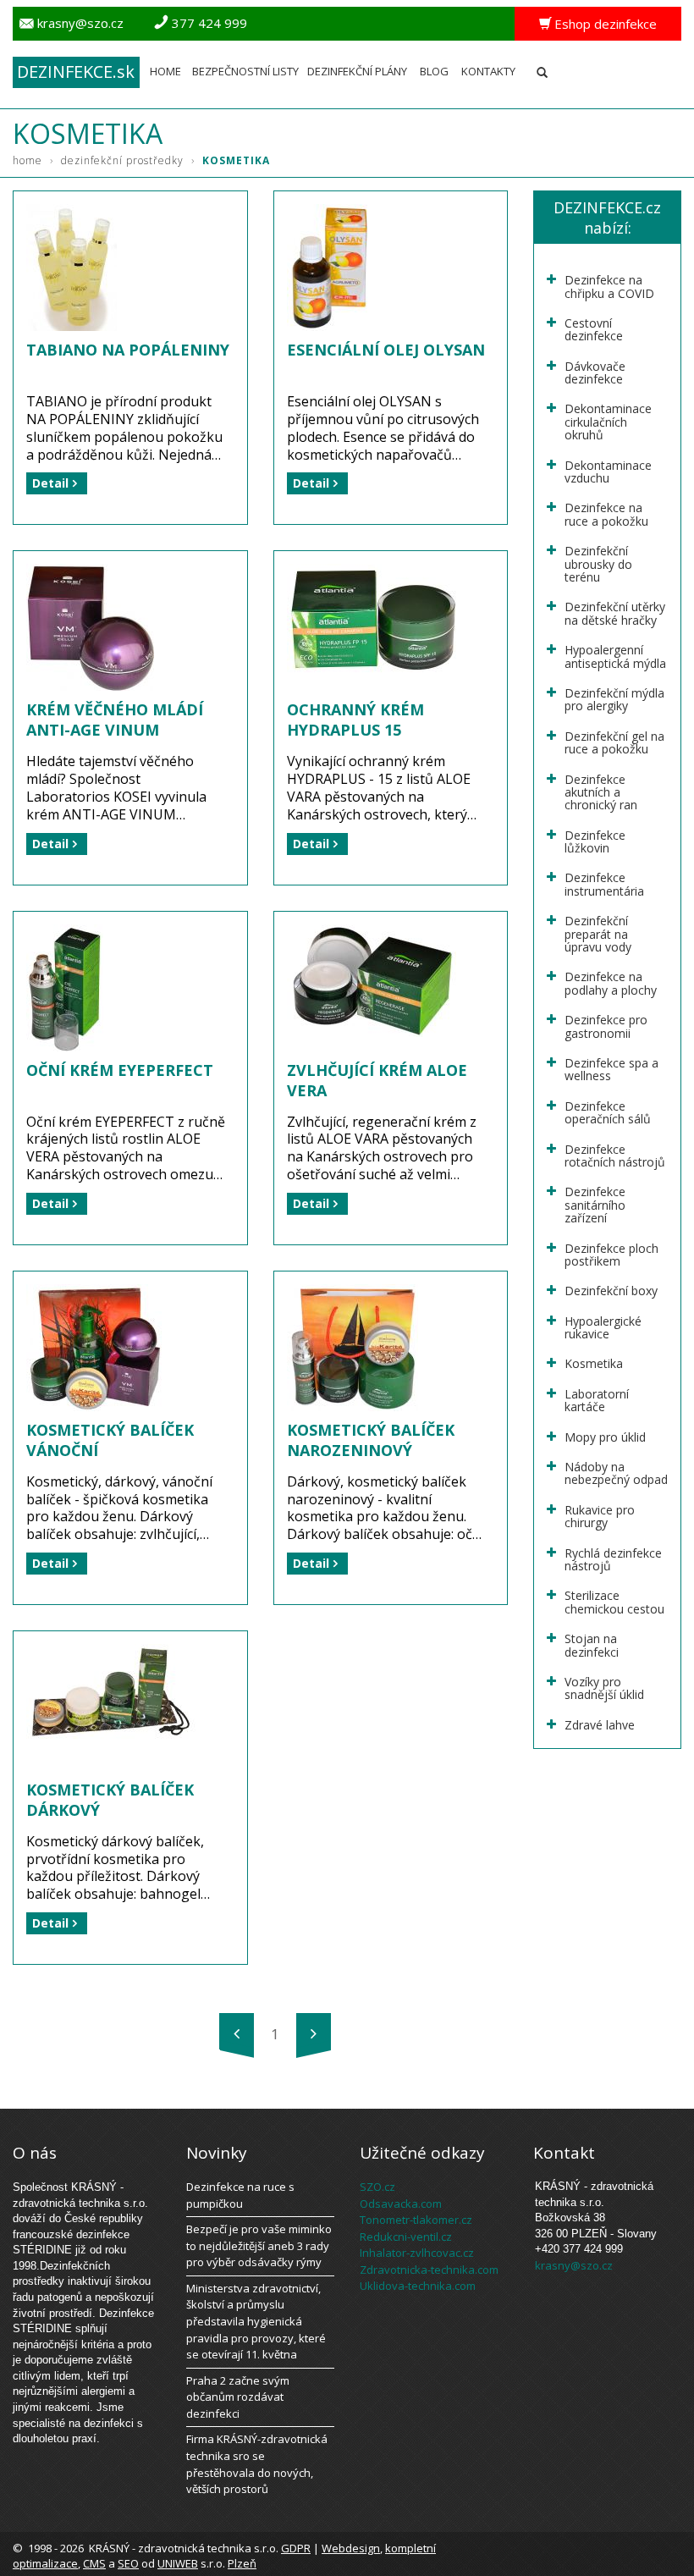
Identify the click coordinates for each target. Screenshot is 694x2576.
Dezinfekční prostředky (128, 160)
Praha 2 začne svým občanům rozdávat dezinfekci (238, 2397)
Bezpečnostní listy (245, 71)
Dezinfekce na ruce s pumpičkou (240, 2195)
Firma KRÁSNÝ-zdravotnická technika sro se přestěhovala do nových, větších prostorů (257, 2464)
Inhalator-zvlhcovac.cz (417, 2253)
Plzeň (242, 2563)
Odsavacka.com (401, 2204)
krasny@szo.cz (80, 23)
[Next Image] (314, 2034)
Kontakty (488, 71)
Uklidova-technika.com (418, 2286)
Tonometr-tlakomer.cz (416, 2220)
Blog (434, 71)
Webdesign (351, 2548)
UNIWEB (178, 2563)
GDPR (296, 2548)
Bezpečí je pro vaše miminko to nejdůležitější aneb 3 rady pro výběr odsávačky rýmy (259, 2245)
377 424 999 (209, 23)
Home (165, 71)
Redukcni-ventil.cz (406, 2237)
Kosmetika (236, 160)
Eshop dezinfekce (606, 24)
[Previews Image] (237, 2034)
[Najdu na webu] (542, 68)
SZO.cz (377, 2187)
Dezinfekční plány (357, 71)
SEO (128, 2563)
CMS (94, 2563)
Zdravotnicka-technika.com (429, 2270)
